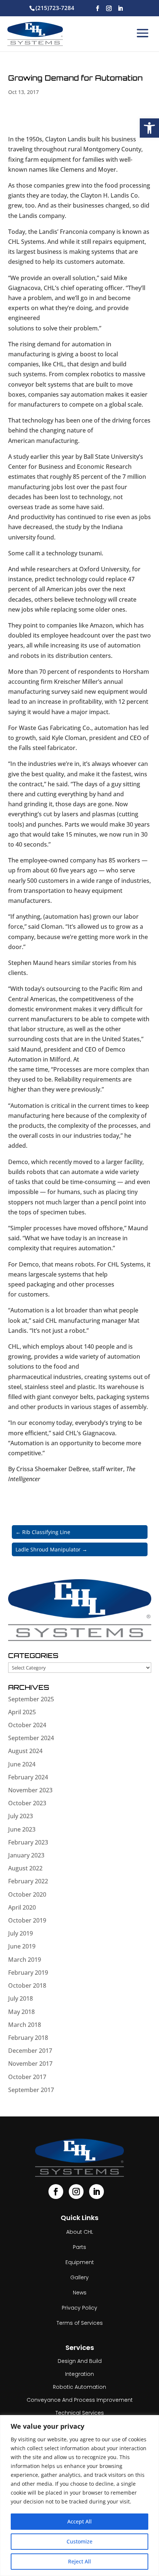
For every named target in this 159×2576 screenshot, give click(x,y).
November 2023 (30, 1790)
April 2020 (22, 1907)
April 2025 (22, 1712)
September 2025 (31, 1699)
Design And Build (80, 2361)
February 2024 (28, 1777)
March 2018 (25, 2025)
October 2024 (27, 1725)
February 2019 (28, 1973)
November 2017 (30, 2064)
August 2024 (25, 1751)
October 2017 (27, 2077)
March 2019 (25, 1960)
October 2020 (27, 1894)
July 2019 (21, 1933)
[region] (79, 2496)
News (80, 2293)
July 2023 (21, 1816)
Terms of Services (80, 2323)
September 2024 (31, 1738)
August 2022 (25, 1868)
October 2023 (27, 1803)
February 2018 (28, 2038)
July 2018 (21, 1998)
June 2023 (22, 1829)
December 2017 (30, 2051)
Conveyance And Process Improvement (80, 2400)
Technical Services (80, 2413)
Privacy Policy (79, 2308)
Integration (79, 2374)
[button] (149, 128)
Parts (79, 2247)
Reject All (79, 2561)
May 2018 (21, 2012)
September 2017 (31, 2090)
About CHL (80, 2232)
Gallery (79, 2277)
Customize (79, 2541)
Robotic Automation (79, 2387)
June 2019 (22, 1946)
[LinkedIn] (120, 9)
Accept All (79, 2521)
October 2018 (27, 1985)
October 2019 (27, 1920)
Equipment (80, 2262)
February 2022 (28, 1881)
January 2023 (26, 1855)
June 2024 (22, 1764)
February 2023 (28, 1842)
